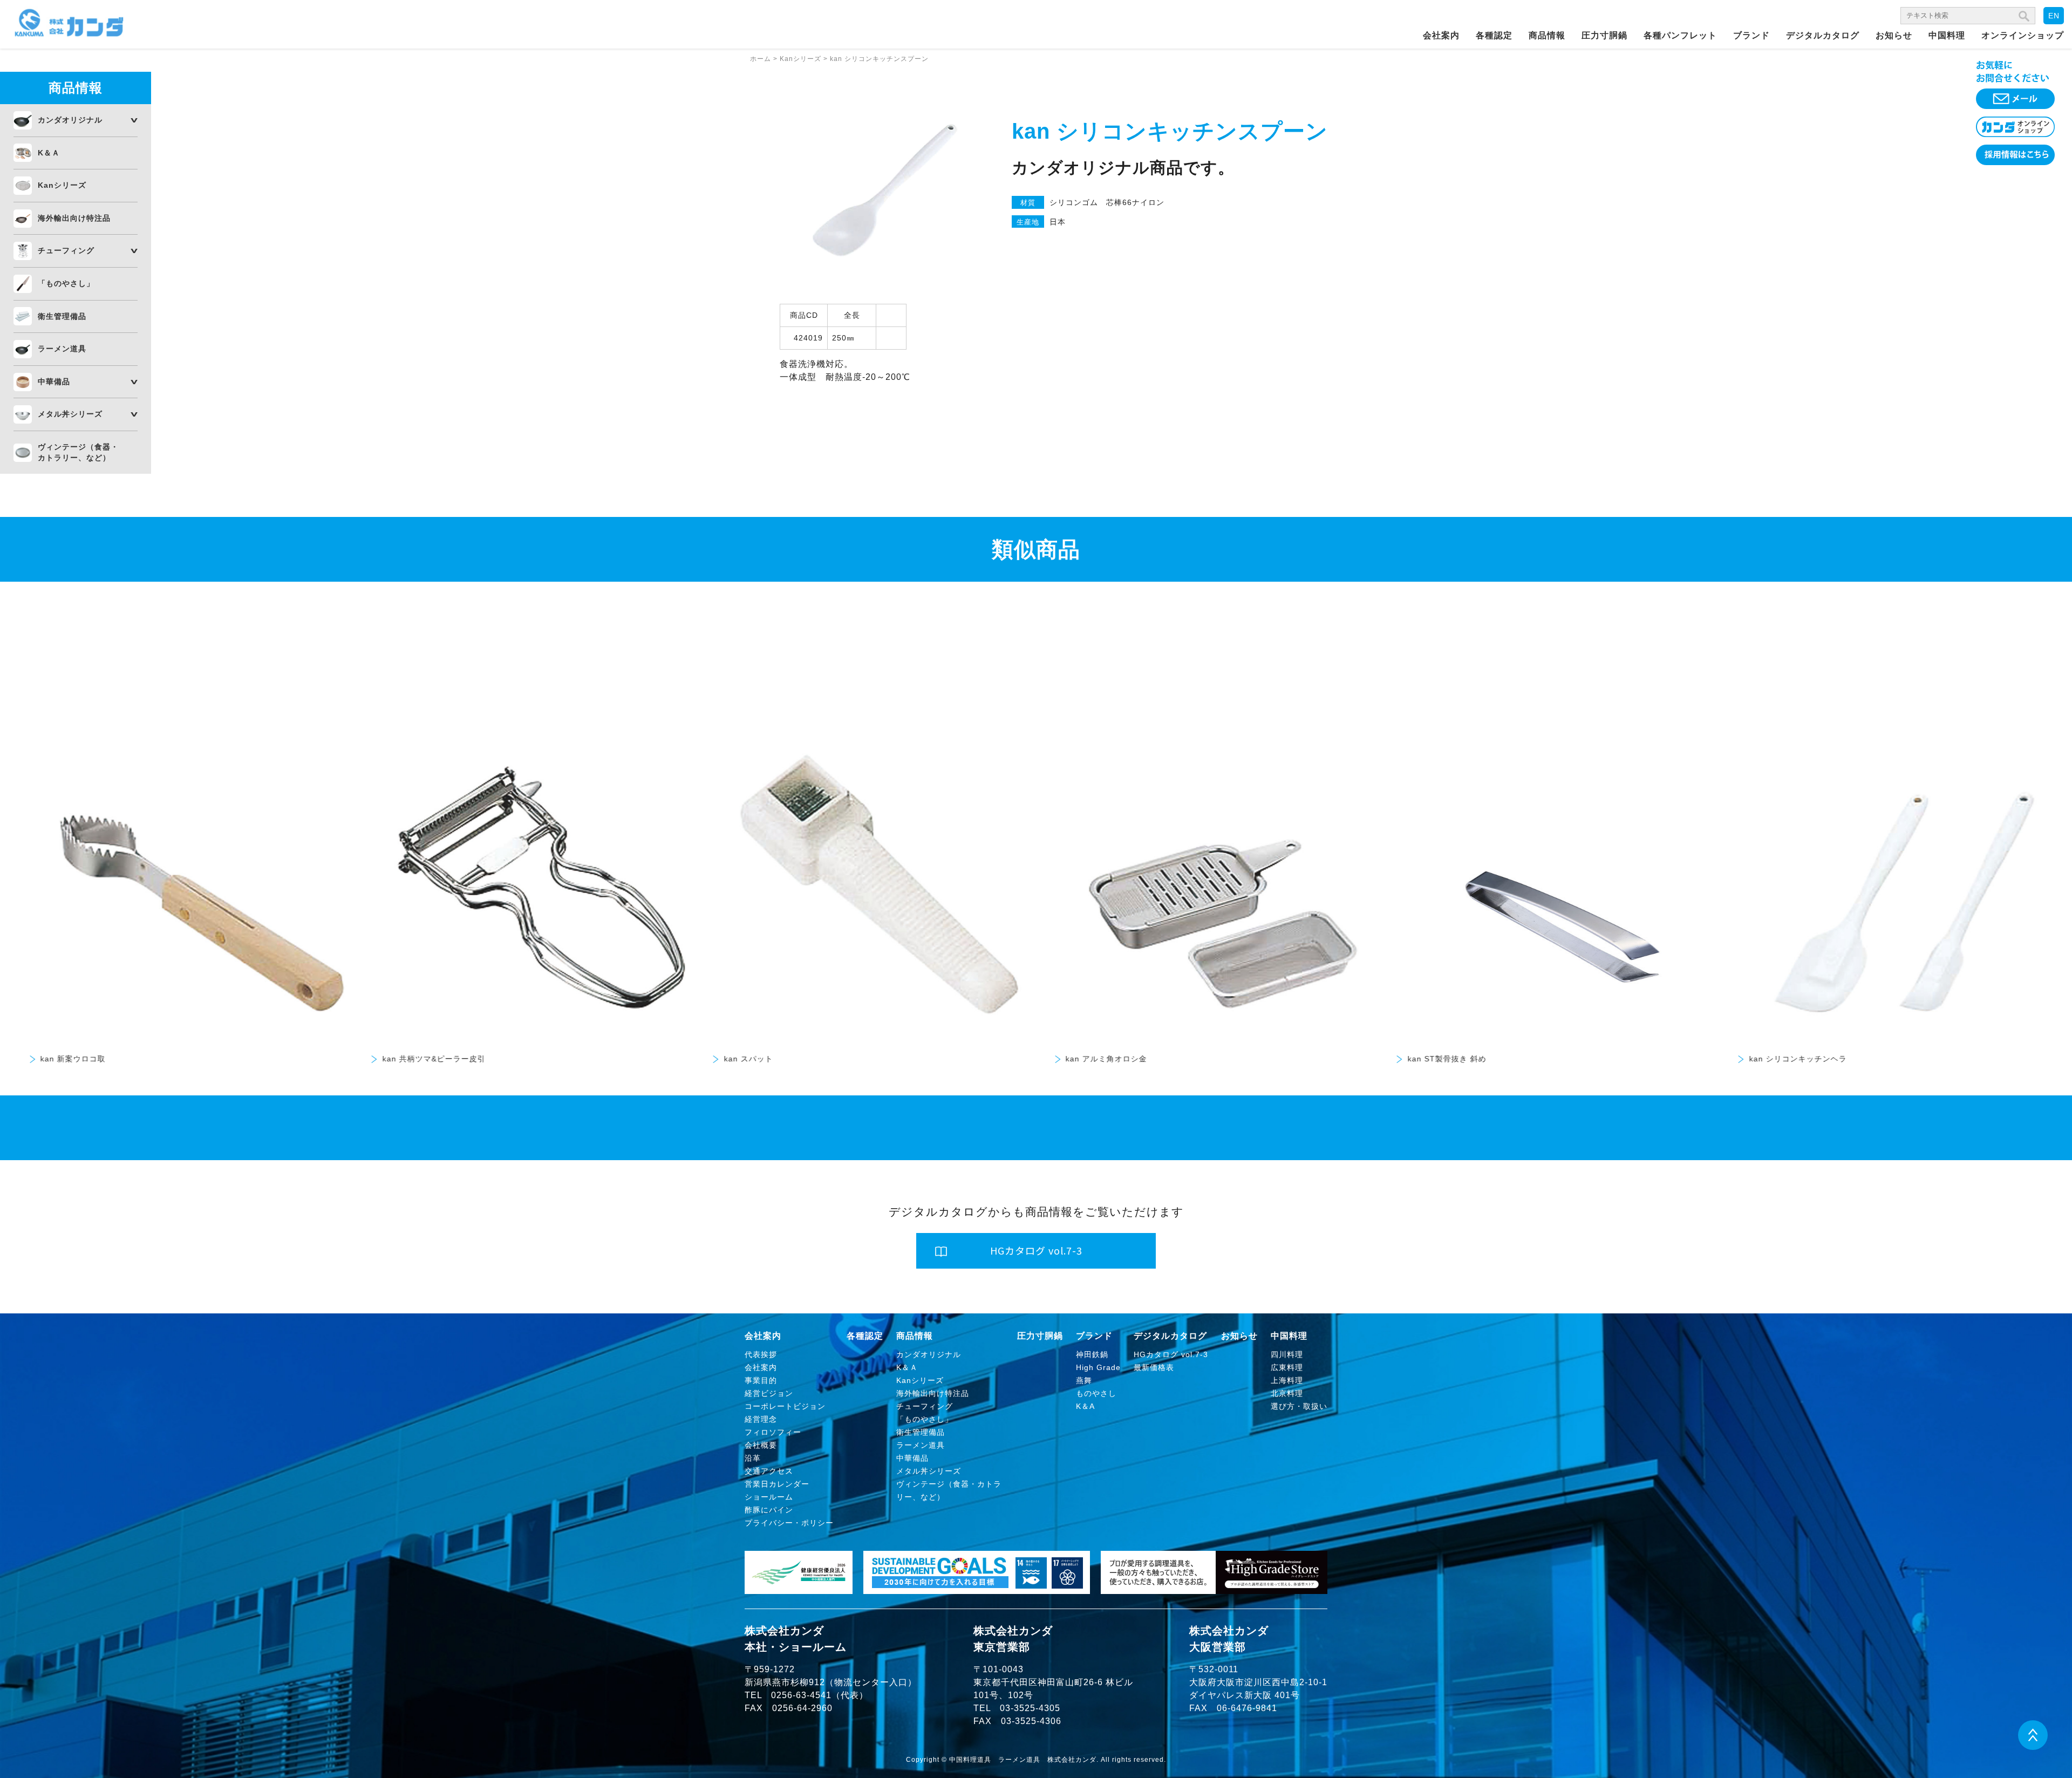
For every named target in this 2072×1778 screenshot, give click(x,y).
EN (2054, 16)
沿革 (753, 1458)
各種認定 (1494, 35)
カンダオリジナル (70, 120)
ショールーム (769, 1497)
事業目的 (761, 1380)
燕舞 (1084, 1380)
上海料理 (1287, 1380)
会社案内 (1441, 35)
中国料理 (1947, 35)
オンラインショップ (2023, 35)
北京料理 (1287, 1393)
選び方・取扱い (1299, 1406)
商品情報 (1547, 35)
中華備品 (54, 382)
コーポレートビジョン (785, 1406)
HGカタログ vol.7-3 (1171, 1354)
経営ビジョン (769, 1393)
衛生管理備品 (62, 316)
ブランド (1751, 35)
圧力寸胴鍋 (1604, 35)
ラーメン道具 (62, 349)
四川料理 (1287, 1354)
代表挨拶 (761, 1354)
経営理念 (761, 1419)
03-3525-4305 (1030, 1708)
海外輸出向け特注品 (74, 218)
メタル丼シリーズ (70, 414)
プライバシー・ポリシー (789, 1523)
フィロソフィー (773, 1432)
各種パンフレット (1680, 35)
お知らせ (1894, 35)
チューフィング (66, 250)
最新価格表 (1154, 1367)
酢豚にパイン (769, 1510)
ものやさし (1096, 1393)
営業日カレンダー (777, 1484)
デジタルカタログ (1823, 35)
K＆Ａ (49, 153)
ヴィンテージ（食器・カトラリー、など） (78, 452)
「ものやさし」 (66, 283)
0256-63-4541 (801, 1695)
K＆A (1085, 1406)
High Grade (1098, 1367)
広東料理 (1287, 1367)
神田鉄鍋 (1092, 1354)
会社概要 (761, 1445)
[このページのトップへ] (2033, 1747)
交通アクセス (769, 1471)
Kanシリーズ (62, 185)
